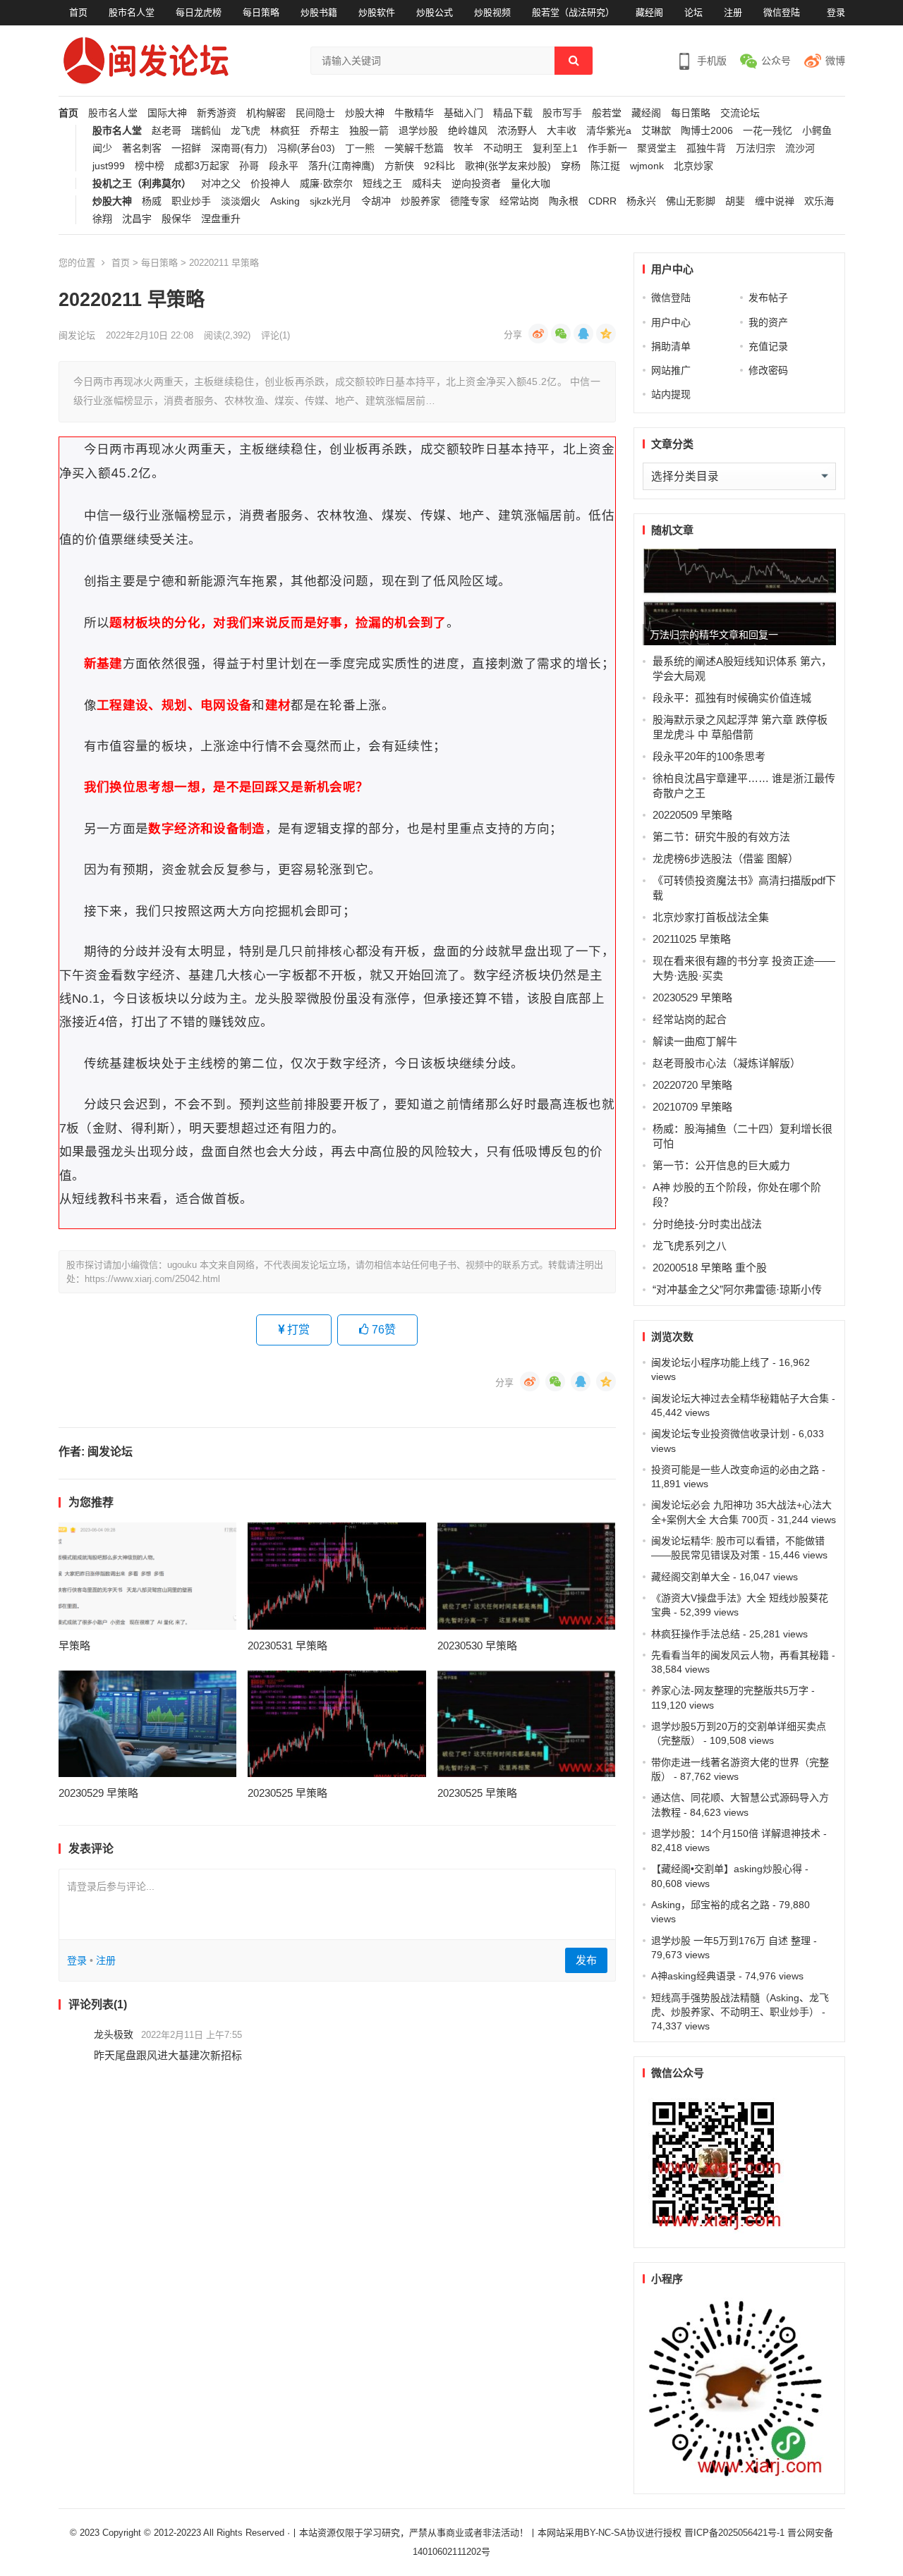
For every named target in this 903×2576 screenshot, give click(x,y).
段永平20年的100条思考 (709, 756)
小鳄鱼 (817, 131)
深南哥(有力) (239, 148)
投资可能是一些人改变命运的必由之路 (735, 1470)
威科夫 (427, 184)
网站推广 (671, 370)
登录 (836, 12)
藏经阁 (649, 12)
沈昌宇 (137, 219)
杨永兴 (641, 201)
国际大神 (167, 113)
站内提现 (671, 394)
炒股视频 (492, 12)
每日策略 (261, 12)
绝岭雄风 (468, 131)
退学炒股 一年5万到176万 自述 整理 (731, 1941)
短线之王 (382, 184)
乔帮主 (325, 131)
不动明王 (503, 148)
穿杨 (571, 166)
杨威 (152, 201)
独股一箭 (369, 131)
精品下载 (513, 113)
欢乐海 (819, 201)
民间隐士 (315, 113)
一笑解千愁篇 (414, 148)
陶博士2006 (707, 131)
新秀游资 (217, 113)
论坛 (693, 12)
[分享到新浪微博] (538, 334)
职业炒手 (191, 201)
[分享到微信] (561, 334)
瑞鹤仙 (206, 131)
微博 (835, 61)
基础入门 (463, 113)
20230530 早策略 (477, 1646)
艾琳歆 (656, 131)
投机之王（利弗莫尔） (142, 184)
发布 (586, 1960)
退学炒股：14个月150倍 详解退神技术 (736, 1833)
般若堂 (607, 113)
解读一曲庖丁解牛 (695, 1041)
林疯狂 (285, 131)
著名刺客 (142, 148)
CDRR (602, 201)
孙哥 (249, 166)
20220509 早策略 (692, 815)
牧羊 (463, 148)
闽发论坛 (77, 335)
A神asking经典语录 (693, 1976)
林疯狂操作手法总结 (696, 1634)
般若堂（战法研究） (573, 12)
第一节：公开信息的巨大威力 (721, 1165)
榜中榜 (150, 166)
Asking (285, 201)
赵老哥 (166, 131)
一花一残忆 (768, 131)
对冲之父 (221, 184)
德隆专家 (470, 201)
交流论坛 (740, 113)
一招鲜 (186, 148)
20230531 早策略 (287, 1646)
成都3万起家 (202, 166)
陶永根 (564, 201)
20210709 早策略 (692, 1107)
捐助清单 (671, 346)
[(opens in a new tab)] (148, 1576)
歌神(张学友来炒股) (508, 166)
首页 (78, 12)
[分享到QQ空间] (606, 334)
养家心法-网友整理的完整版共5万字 (730, 1690)
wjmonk (647, 166)
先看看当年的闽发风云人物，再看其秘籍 (740, 1655)
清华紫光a (609, 131)
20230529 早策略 (98, 1793)
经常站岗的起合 (690, 1019)
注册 (733, 12)
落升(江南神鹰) (341, 166)
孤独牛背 (706, 148)
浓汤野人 (517, 131)
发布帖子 (768, 298)
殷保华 (176, 219)
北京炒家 (693, 166)
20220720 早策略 (692, 1085)
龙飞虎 (246, 131)
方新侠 (399, 166)
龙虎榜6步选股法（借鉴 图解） (726, 859)
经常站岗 (519, 201)
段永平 (284, 166)
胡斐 (735, 201)
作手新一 (607, 148)
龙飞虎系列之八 (690, 1246)
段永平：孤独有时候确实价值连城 (732, 698)
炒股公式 (435, 12)
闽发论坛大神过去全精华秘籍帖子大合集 (740, 1398)
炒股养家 (420, 201)
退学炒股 (418, 131)
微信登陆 (782, 12)
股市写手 (562, 113)
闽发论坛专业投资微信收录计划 (720, 1434)
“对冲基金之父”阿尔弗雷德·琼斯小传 (737, 1289)
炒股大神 (365, 113)
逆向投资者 (476, 184)
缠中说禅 (775, 201)
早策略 (74, 1646)
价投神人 (270, 184)
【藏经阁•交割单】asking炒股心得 (727, 1869)
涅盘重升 (221, 219)
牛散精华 (414, 113)
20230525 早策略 (287, 1793)
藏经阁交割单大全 (691, 1577)
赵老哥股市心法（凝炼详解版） (727, 1063)
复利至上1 (555, 148)
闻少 (102, 148)
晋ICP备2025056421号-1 (736, 2533)
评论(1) (275, 335)
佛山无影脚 (691, 201)
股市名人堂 (132, 12)
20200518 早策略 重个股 (710, 1268)
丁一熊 (360, 148)
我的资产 (768, 322)
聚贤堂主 (657, 148)
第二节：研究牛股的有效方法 (721, 837)
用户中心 (671, 322)
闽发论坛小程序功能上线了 (710, 1362)
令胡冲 (376, 201)
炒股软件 (377, 12)
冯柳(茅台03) (306, 148)
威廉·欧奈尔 (326, 184)
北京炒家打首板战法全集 (711, 917)
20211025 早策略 (692, 939)
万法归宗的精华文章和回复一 (714, 635)
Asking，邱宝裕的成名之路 (710, 1905)
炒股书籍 (319, 12)
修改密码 (768, 370)
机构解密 (266, 113)
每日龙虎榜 (199, 12)
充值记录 (768, 346)
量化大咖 (531, 184)
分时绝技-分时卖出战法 (707, 1224)
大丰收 (562, 131)
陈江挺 (605, 166)
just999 (109, 166)
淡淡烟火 (241, 201)
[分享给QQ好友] (583, 334)
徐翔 (102, 219)
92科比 (440, 166)
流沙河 (800, 148)
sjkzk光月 (331, 201)
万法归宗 (756, 148)
